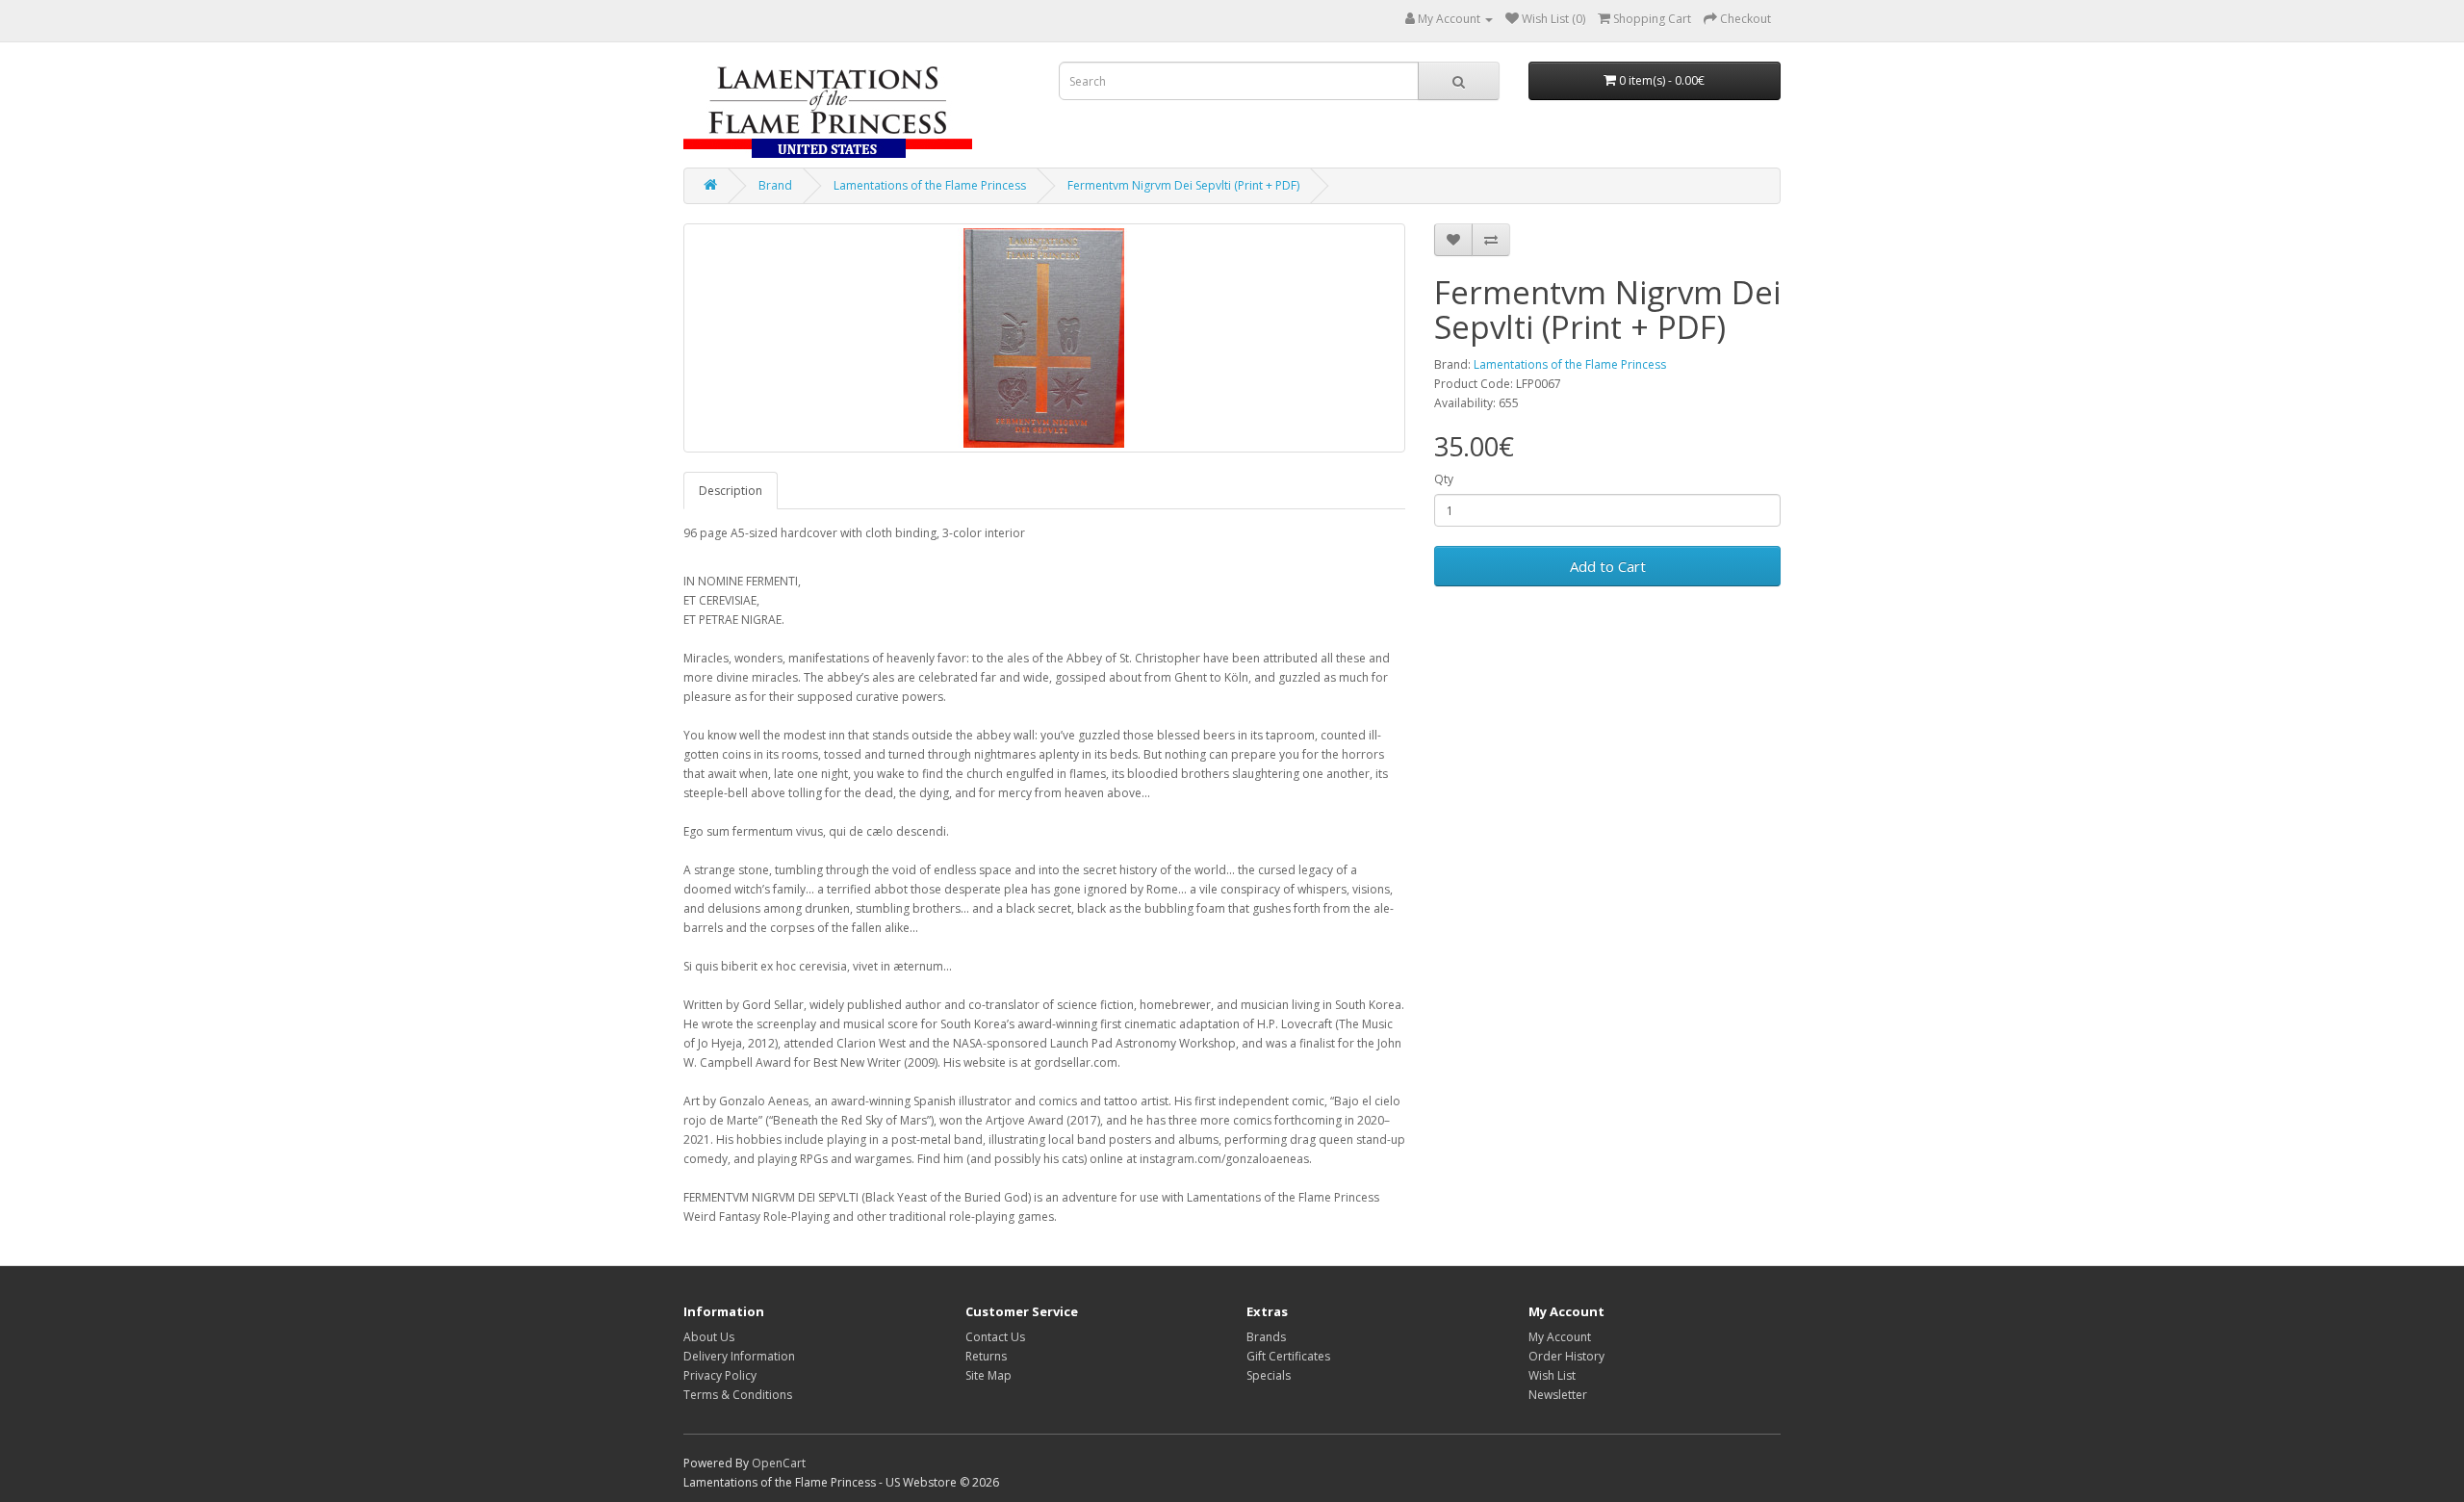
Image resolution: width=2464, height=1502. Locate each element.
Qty (1444, 479)
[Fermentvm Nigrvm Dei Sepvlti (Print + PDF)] (1044, 338)
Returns (986, 1356)
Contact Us (995, 1337)
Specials (1269, 1375)
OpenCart (779, 1463)
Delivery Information (739, 1356)
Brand (775, 185)
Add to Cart (1608, 566)
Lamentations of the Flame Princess (930, 185)
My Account (1560, 1337)
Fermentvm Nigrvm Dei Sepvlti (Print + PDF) (1183, 185)
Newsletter (1558, 1395)
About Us (709, 1337)
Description (731, 491)
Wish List (1552, 1375)
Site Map (988, 1375)
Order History (1566, 1356)
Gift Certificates (1288, 1356)
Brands (1266, 1337)
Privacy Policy (720, 1375)
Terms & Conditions (738, 1395)
